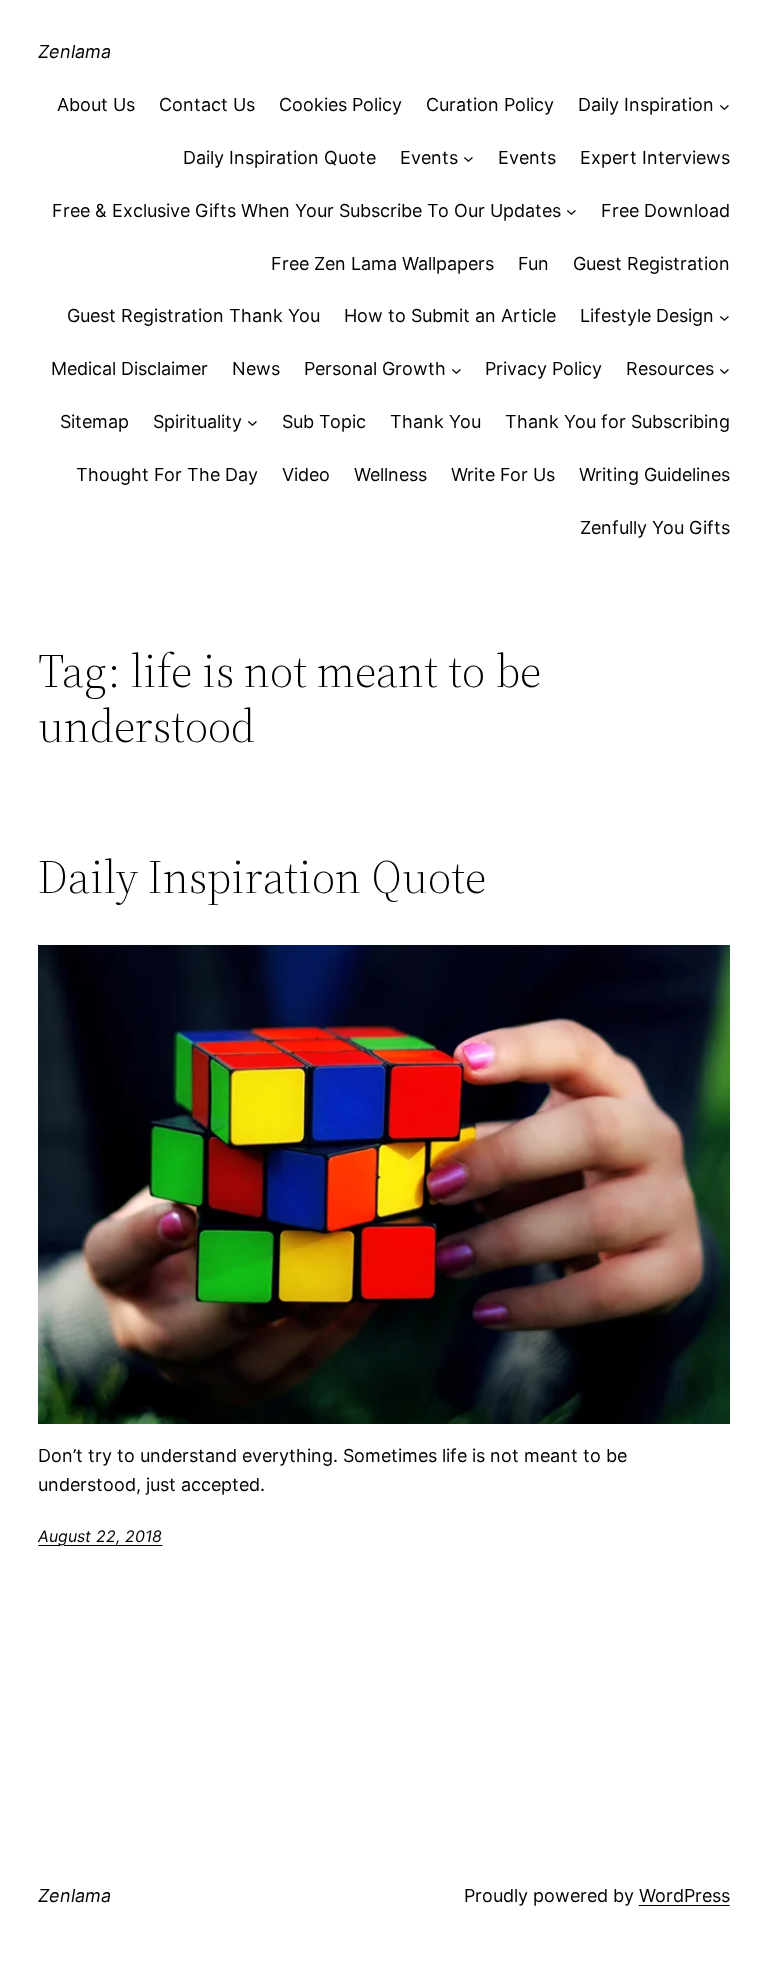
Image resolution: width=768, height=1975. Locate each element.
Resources (670, 368)
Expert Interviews (655, 157)
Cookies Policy (340, 104)
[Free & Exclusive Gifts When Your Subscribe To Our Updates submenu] (571, 211)
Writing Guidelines (654, 474)
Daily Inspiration (646, 104)
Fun (533, 263)
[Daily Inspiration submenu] (724, 105)
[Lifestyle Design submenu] (724, 316)
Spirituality (197, 421)
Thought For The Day (167, 474)
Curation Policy (490, 104)
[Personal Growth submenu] (456, 369)
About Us (96, 104)
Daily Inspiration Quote (279, 157)
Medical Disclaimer (129, 368)
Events (429, 157)
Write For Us (503, 474)
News (256, 368)
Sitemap (94, 421)
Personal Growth (375, 368)
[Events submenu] (468, 158)
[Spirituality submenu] (252, 422)
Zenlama (74, 51)
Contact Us (207, 104)
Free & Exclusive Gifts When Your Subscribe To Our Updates (306, 210)
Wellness (390, 474)
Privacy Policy (543, 368)
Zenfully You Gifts (655, 527)
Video (306, 474)
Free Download (665, 210)
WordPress (684, 1895)
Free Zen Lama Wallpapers (382, 263)
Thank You (435, 421)
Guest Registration (651, 263)
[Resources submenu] (724, 369)
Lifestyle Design (647, 315)
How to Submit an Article (450, 315)
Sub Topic (324, 421)
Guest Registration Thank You (193, 315)
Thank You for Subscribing (617, 421)
